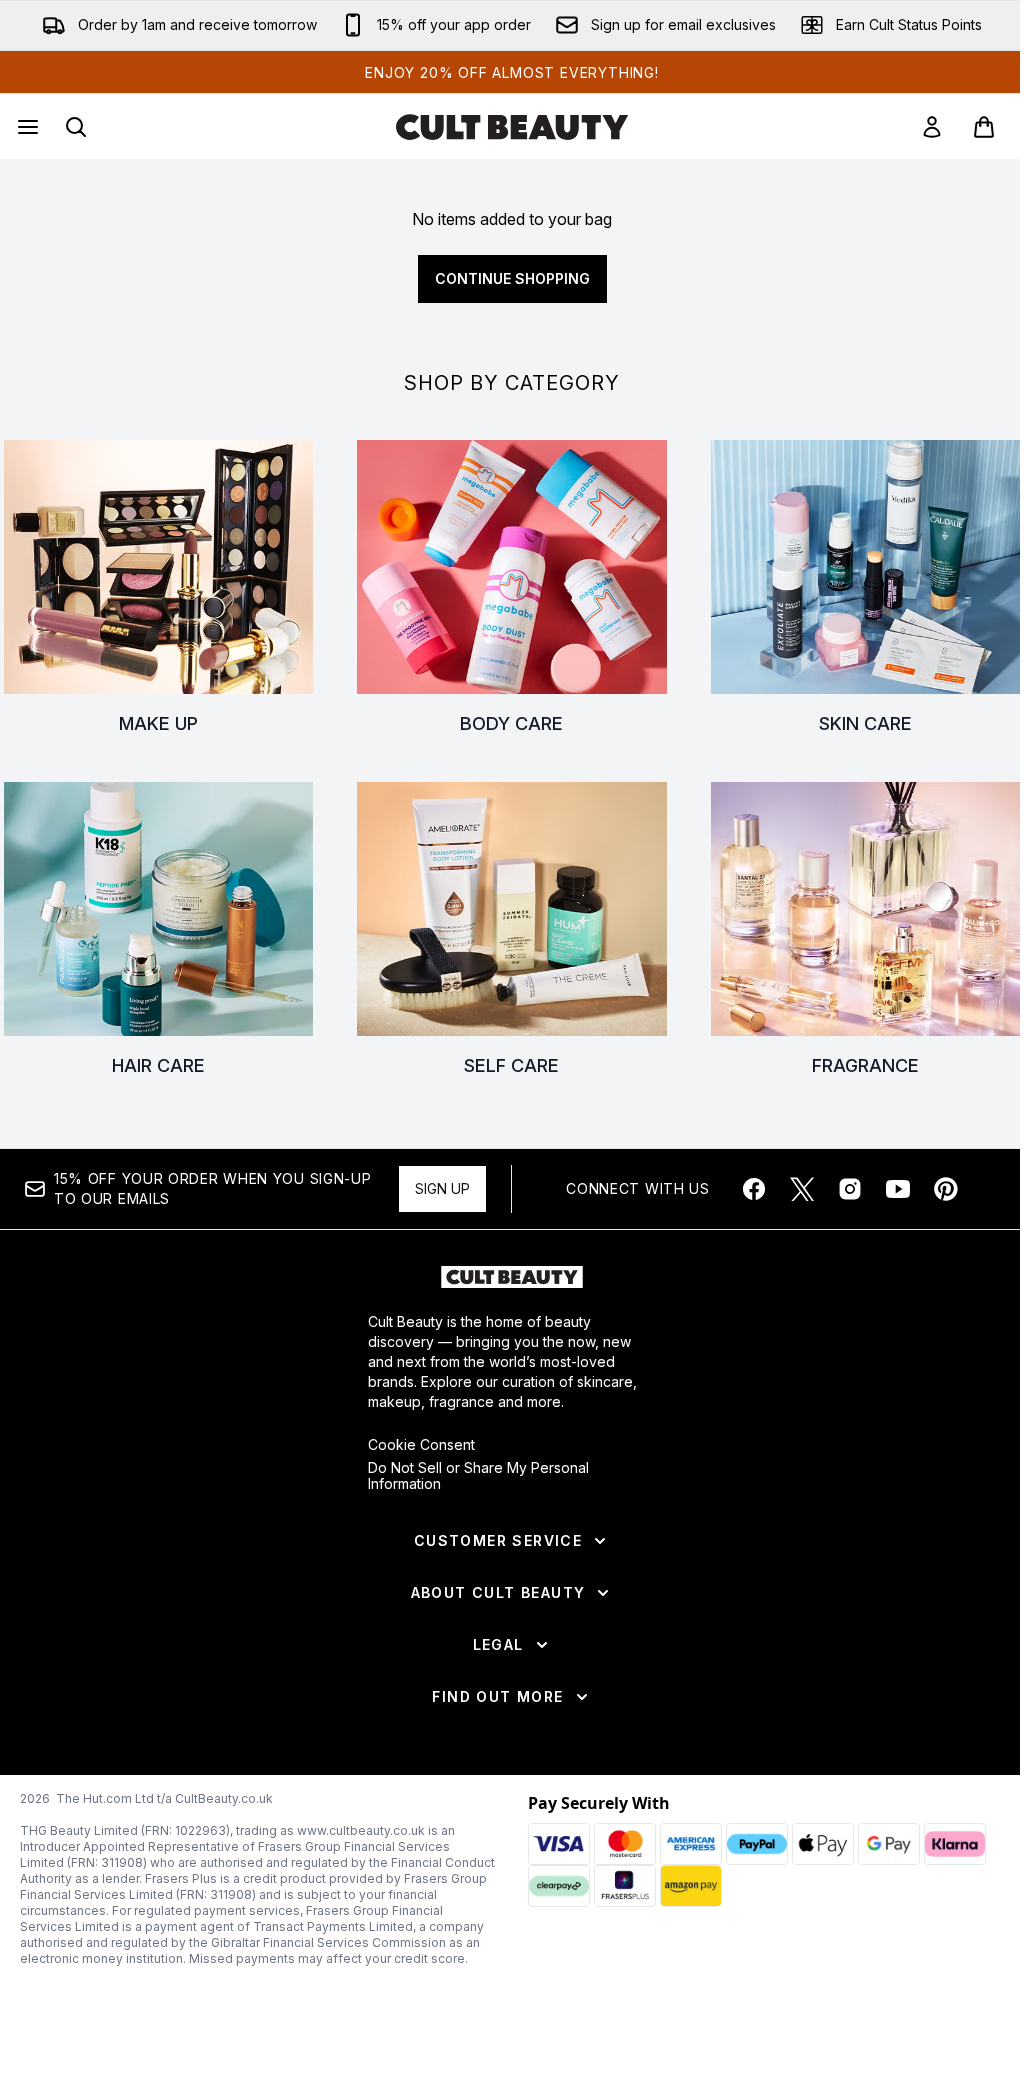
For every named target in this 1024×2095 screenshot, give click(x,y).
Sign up (442, 1188)
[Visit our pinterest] (946, 1189)
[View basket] (984, 127)
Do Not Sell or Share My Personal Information (478, 1476)
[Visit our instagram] (850, 1189)
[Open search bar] (76, 127)
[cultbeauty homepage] (512, 127)
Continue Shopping (512, 278)
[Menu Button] (26, 127)
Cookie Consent (421, 1445)
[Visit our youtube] (898, 1189)
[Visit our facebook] (754, 1189)
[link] (932, 127)
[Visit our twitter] (802, 1189)
